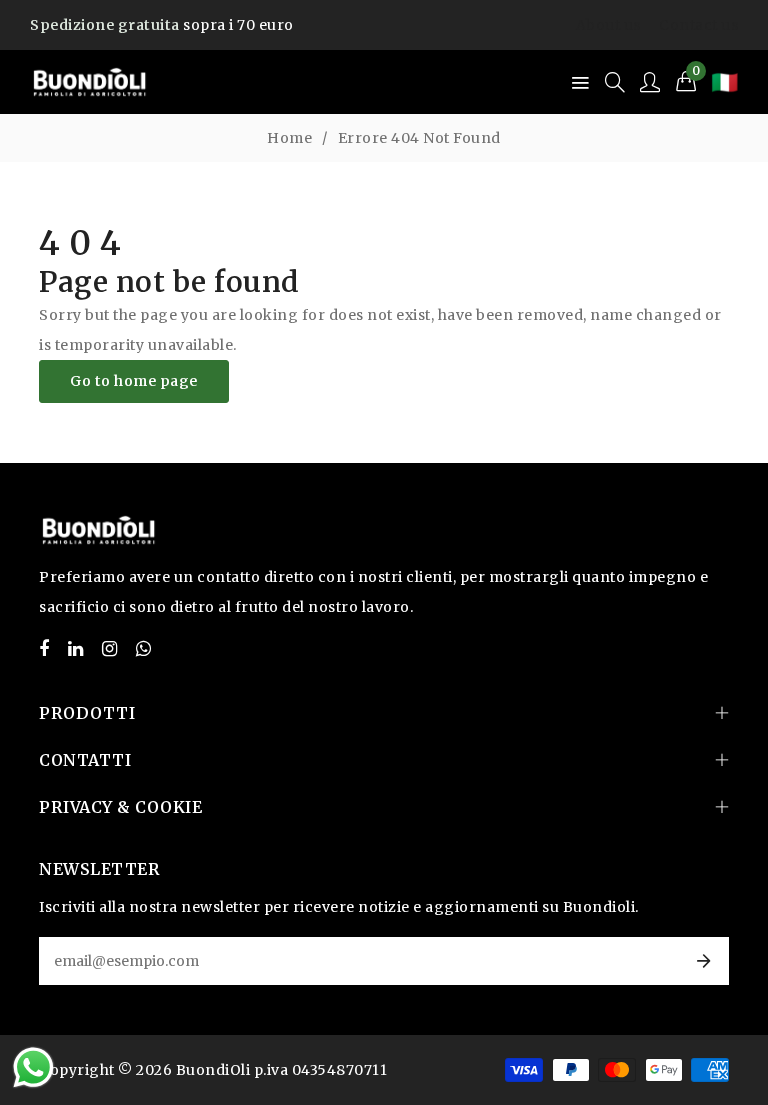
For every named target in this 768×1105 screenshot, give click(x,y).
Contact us (698, 25)
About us (608, 25)
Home (289, 138)
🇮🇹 (724, 82)
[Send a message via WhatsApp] (33, 1067)
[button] (686, 82)
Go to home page (134, 381)
